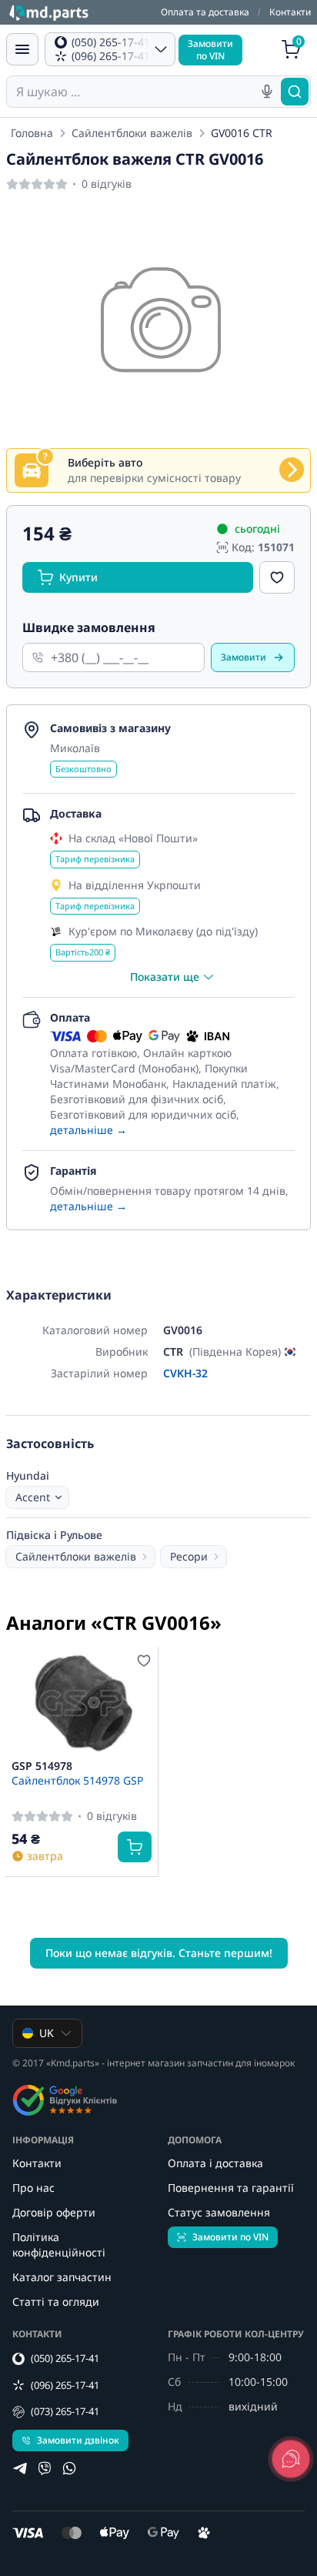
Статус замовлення (219, 2212)
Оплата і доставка (215, 2163)
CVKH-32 (185, 1373)
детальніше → (88, 1130)
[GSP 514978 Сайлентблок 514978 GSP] (82, 1703)
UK (47, 2033)
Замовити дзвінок (78, 2440)
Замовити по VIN (230, 2237)
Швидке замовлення (89, 627)
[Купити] (135, 1847)
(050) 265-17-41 (65, 2358)
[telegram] (20, 2468)
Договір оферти (54, 2212)
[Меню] (22, 49)
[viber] (45, 2468)
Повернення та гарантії (231, 2188)
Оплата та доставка (205, 12)
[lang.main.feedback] (291, 2459)
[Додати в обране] (277, 577)
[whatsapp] (69, 2468)
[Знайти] (295, 92)
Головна (32, 133)
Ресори (189, 1556)
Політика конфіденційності (59, 2245)
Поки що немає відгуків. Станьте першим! (159, 1953)
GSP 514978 (42, 1766)
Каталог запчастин (62, 2277)
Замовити (244, 657)
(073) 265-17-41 (65, 2411)
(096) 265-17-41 (65, 2385)
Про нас (33, 2188)
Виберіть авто (105, 462)
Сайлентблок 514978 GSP (77, 1780)
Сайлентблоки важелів (132, 133)
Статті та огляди (56, 2302)
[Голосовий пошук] (267, 92)
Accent (33, 1497)
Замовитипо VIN (210, 50)
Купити (78, 577)
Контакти (290, 12)
